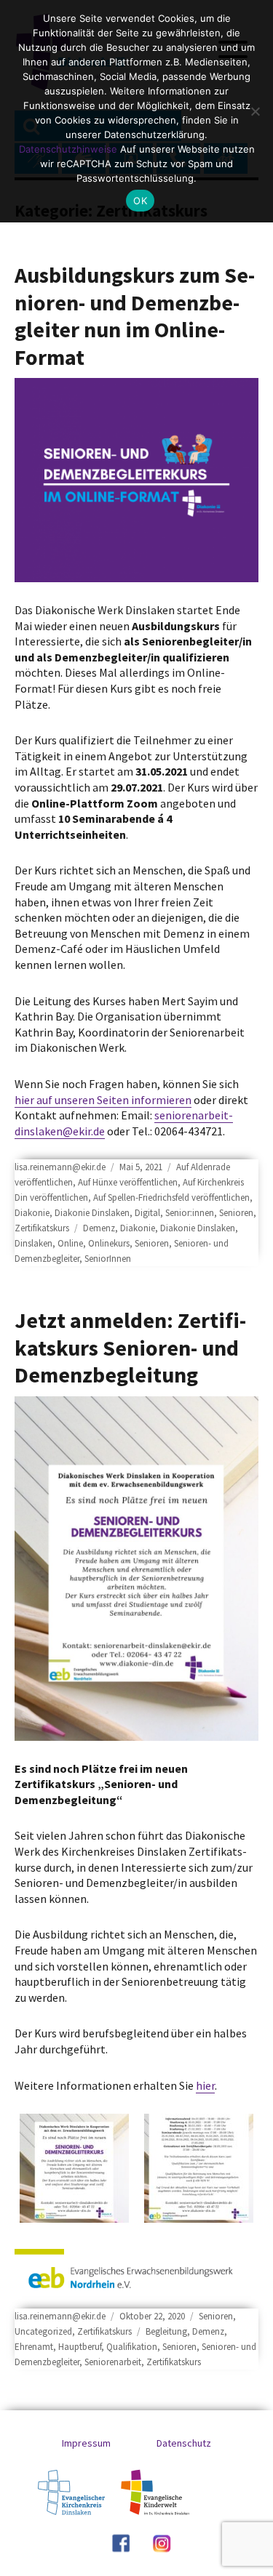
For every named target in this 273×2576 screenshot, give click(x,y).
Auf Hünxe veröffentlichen (128, 1182)
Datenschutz (184, 2443)
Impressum (86, 2443)
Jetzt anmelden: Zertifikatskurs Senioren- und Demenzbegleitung (130, 1347)
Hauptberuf (80, 2347)
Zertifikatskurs (42, 1228)
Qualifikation (132, 2347)
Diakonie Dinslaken (92, 1213)
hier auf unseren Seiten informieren (103, 1100)
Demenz (99, 1228)
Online (70, 1243)
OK (140, 201)
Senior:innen (190, 1213)
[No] (255, 111)
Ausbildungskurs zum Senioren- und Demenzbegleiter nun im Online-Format (135, 316)
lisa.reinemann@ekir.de (60, 1167)
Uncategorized (43, 2331)
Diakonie (32, 1213)
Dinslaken (33, 1243)
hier (205, 2085)
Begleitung (166, 2331)
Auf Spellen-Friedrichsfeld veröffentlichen (171, 1198)
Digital (147, 1213)
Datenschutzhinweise (68, 149)
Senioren (236, 1213)
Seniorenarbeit (113, 2362)
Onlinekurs (109, 1243)
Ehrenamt (34, 2347)
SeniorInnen (108, 1259)
